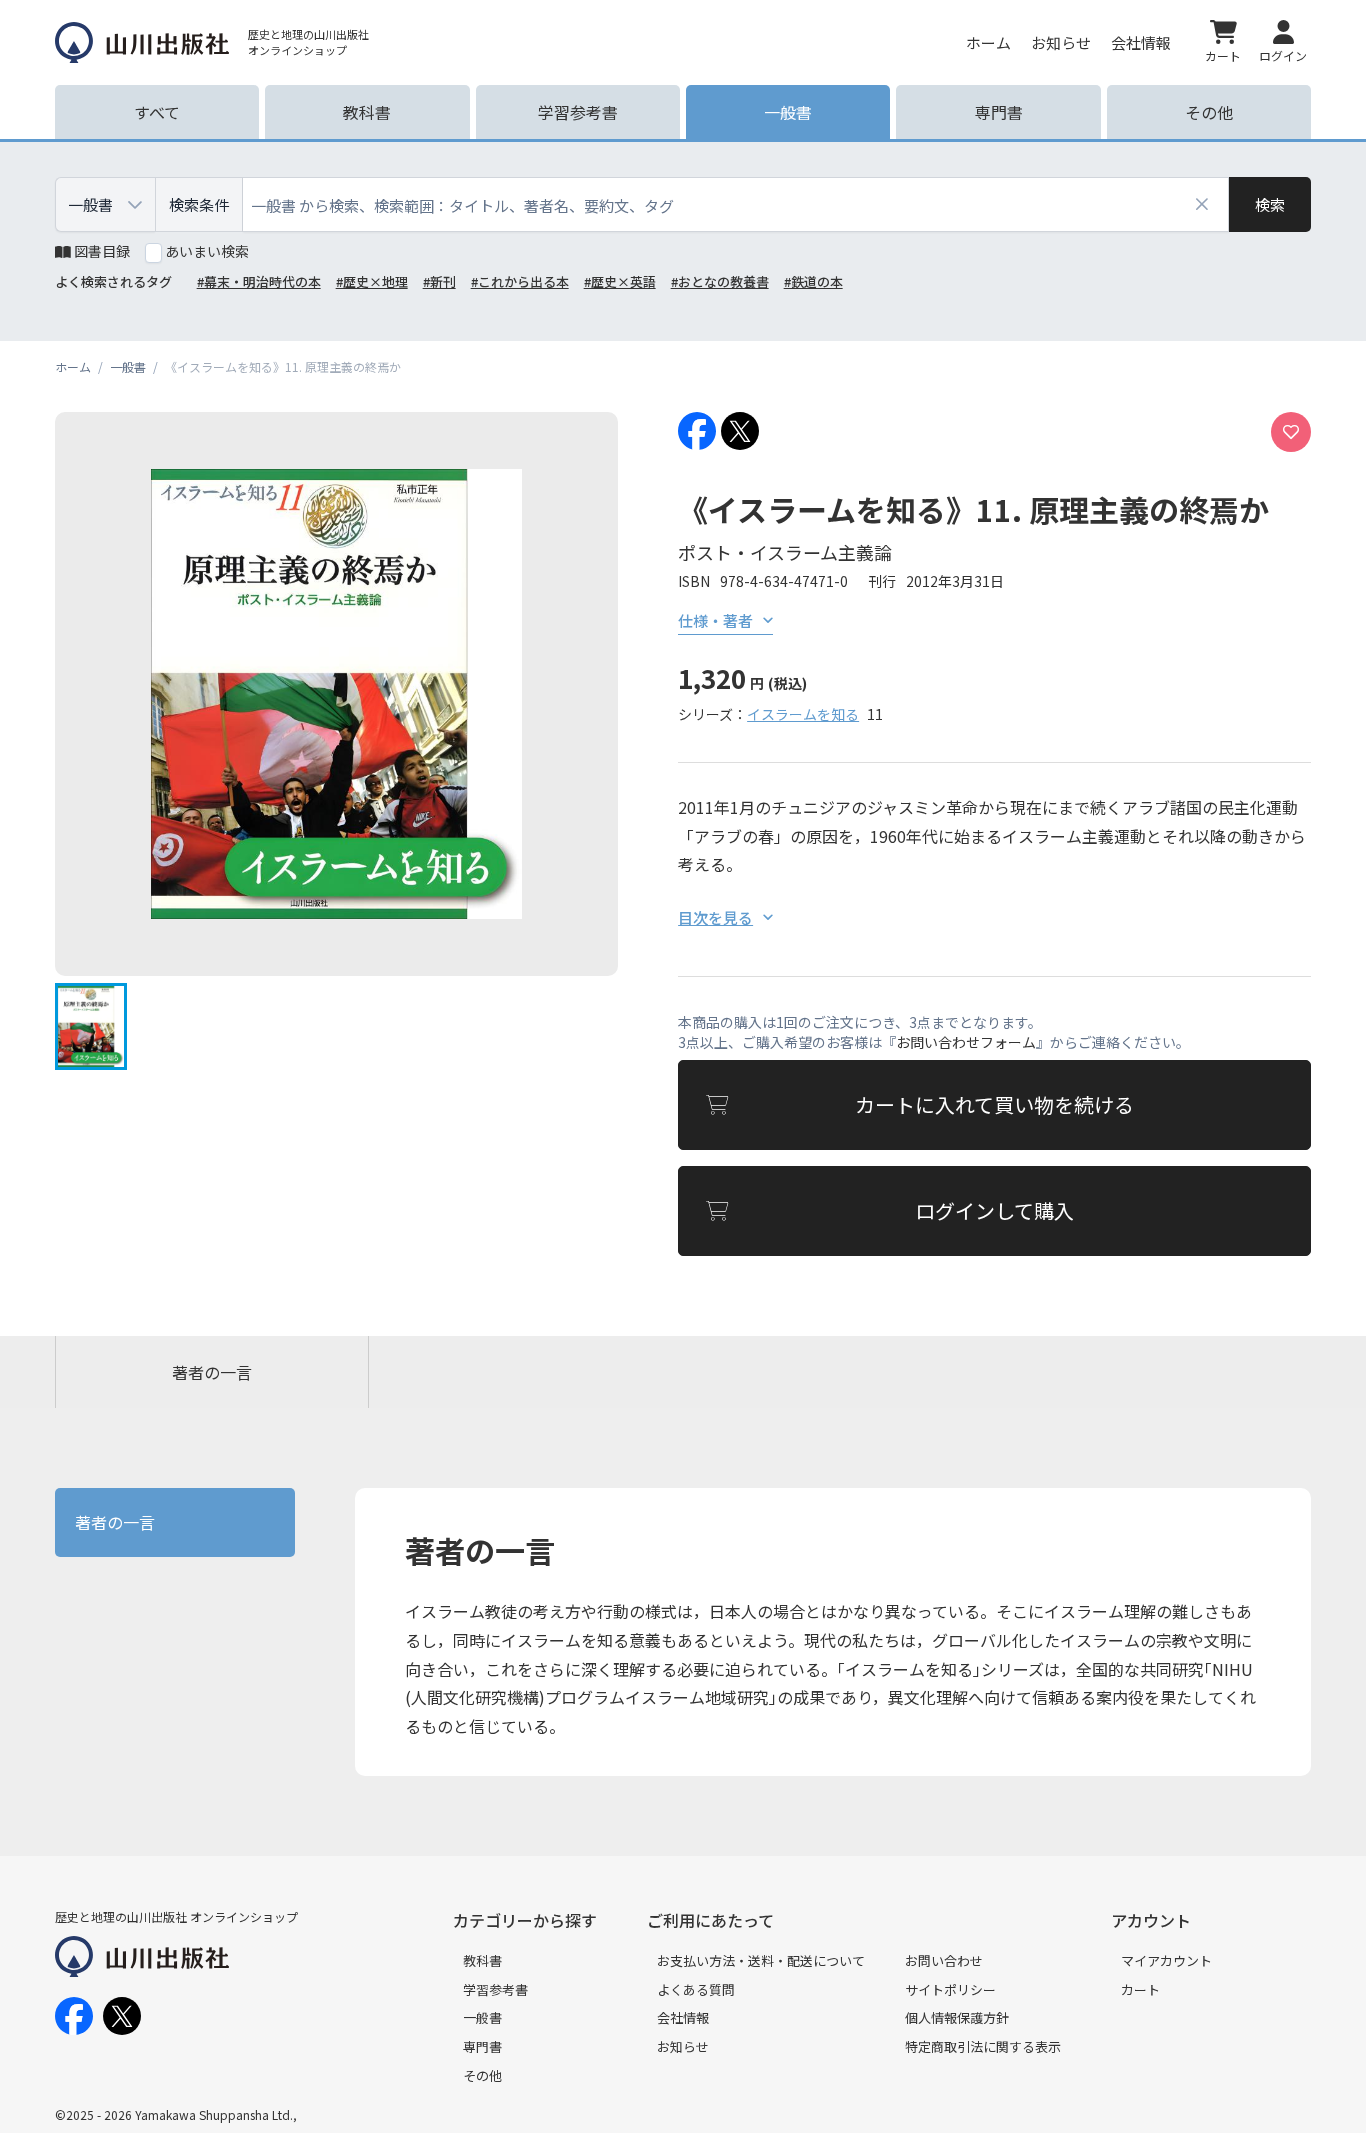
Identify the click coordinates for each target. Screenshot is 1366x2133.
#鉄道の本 (813, 281)
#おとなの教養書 (720, 281)
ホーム (988, 42)
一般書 (482, 2017)
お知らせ (1061, 42)
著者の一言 (212, 1372)
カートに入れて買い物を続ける (994, 1104)
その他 (482, 2075)
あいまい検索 (207, 251)
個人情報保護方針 (957, 2017)
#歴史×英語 (620, 281)
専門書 (482, 2046)
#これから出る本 (520, 281)
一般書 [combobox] (90, 204)
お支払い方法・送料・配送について (761, 1960)
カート (1140, 1989)
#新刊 (439, 281)
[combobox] (736, 204)
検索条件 (199, 204)
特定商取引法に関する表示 (983, 2046)
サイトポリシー (950, 1989)
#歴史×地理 (372, 281)
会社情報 (1141, 42)
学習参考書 (495, 1989)
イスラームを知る (803, 714)
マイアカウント (1166, 1960)
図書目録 (102, 251)
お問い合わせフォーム (966, 1042)
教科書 (482, 1960)
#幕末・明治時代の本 (259, 281)
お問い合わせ (944, 1960)
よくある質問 (696, 1989)
